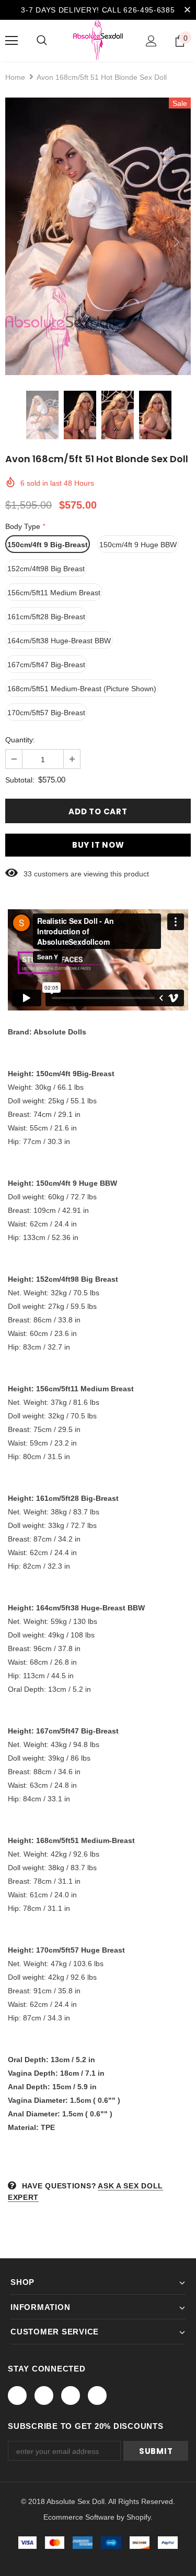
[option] (98, 236)
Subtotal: (20, 780)
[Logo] (98, 40)
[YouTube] (97, 2396)
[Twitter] (44, 2396)
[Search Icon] (42, 41)
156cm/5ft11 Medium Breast (54, 593)
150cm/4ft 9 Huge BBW (138, 545)
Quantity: (20, 740)
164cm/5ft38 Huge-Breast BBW (59, 641)
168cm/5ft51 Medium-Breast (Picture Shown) (82, 689)
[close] (187, 10)
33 (28, 874)
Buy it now (98, 845)
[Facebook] (17, 2396)
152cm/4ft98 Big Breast (46, 569)
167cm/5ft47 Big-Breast (46, 665)
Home (15, 77)
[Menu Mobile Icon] (11, 41)
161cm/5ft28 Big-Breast (46, 617)
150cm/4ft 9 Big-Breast (48, 545)
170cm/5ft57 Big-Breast (46, 713)
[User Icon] (151, 41)
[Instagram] (71, 2396)
